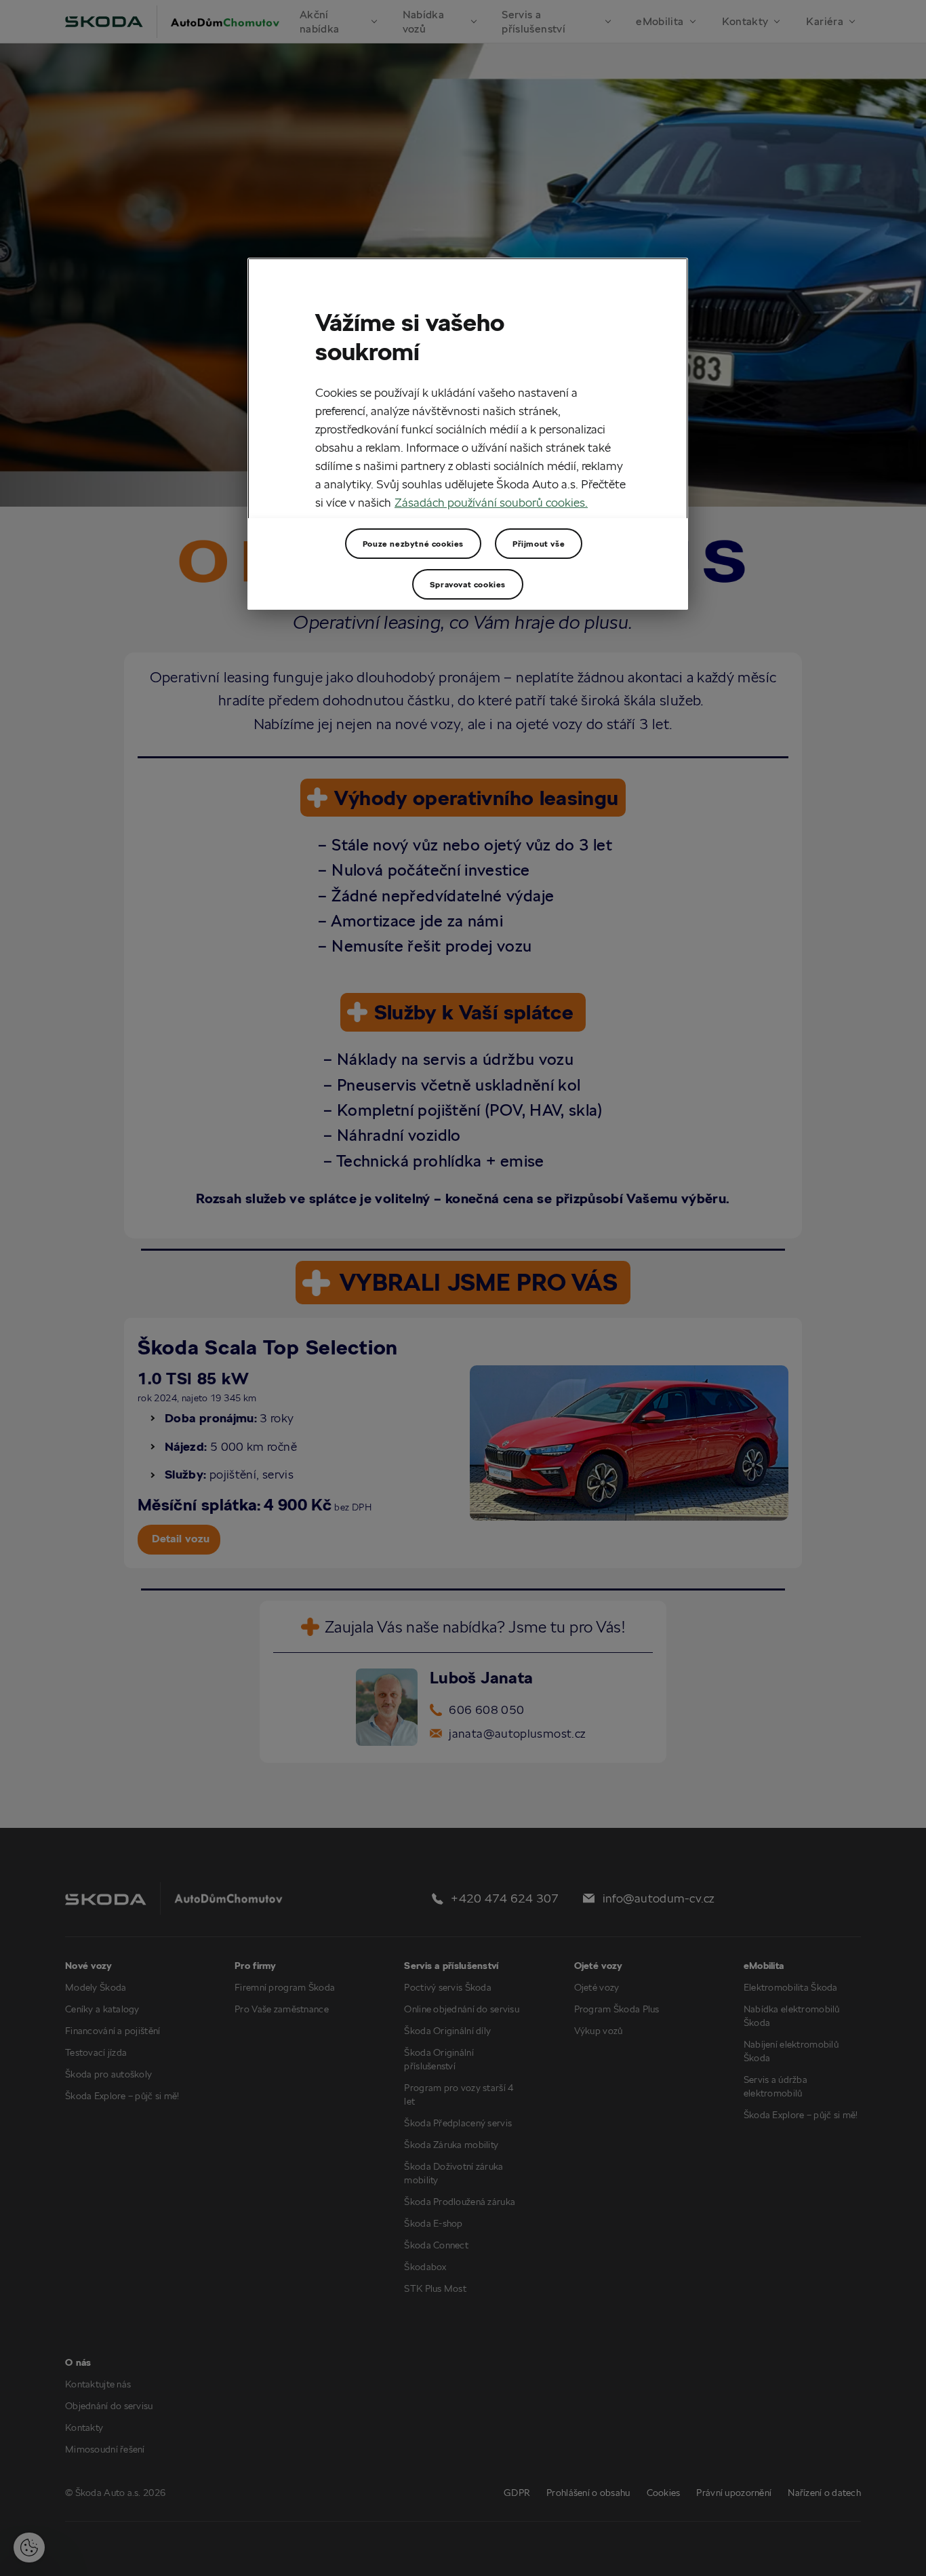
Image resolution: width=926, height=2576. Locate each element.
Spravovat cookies (468, 584)
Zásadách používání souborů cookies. (491, 502)
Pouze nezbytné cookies (413, 544)
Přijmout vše (539, 544)
